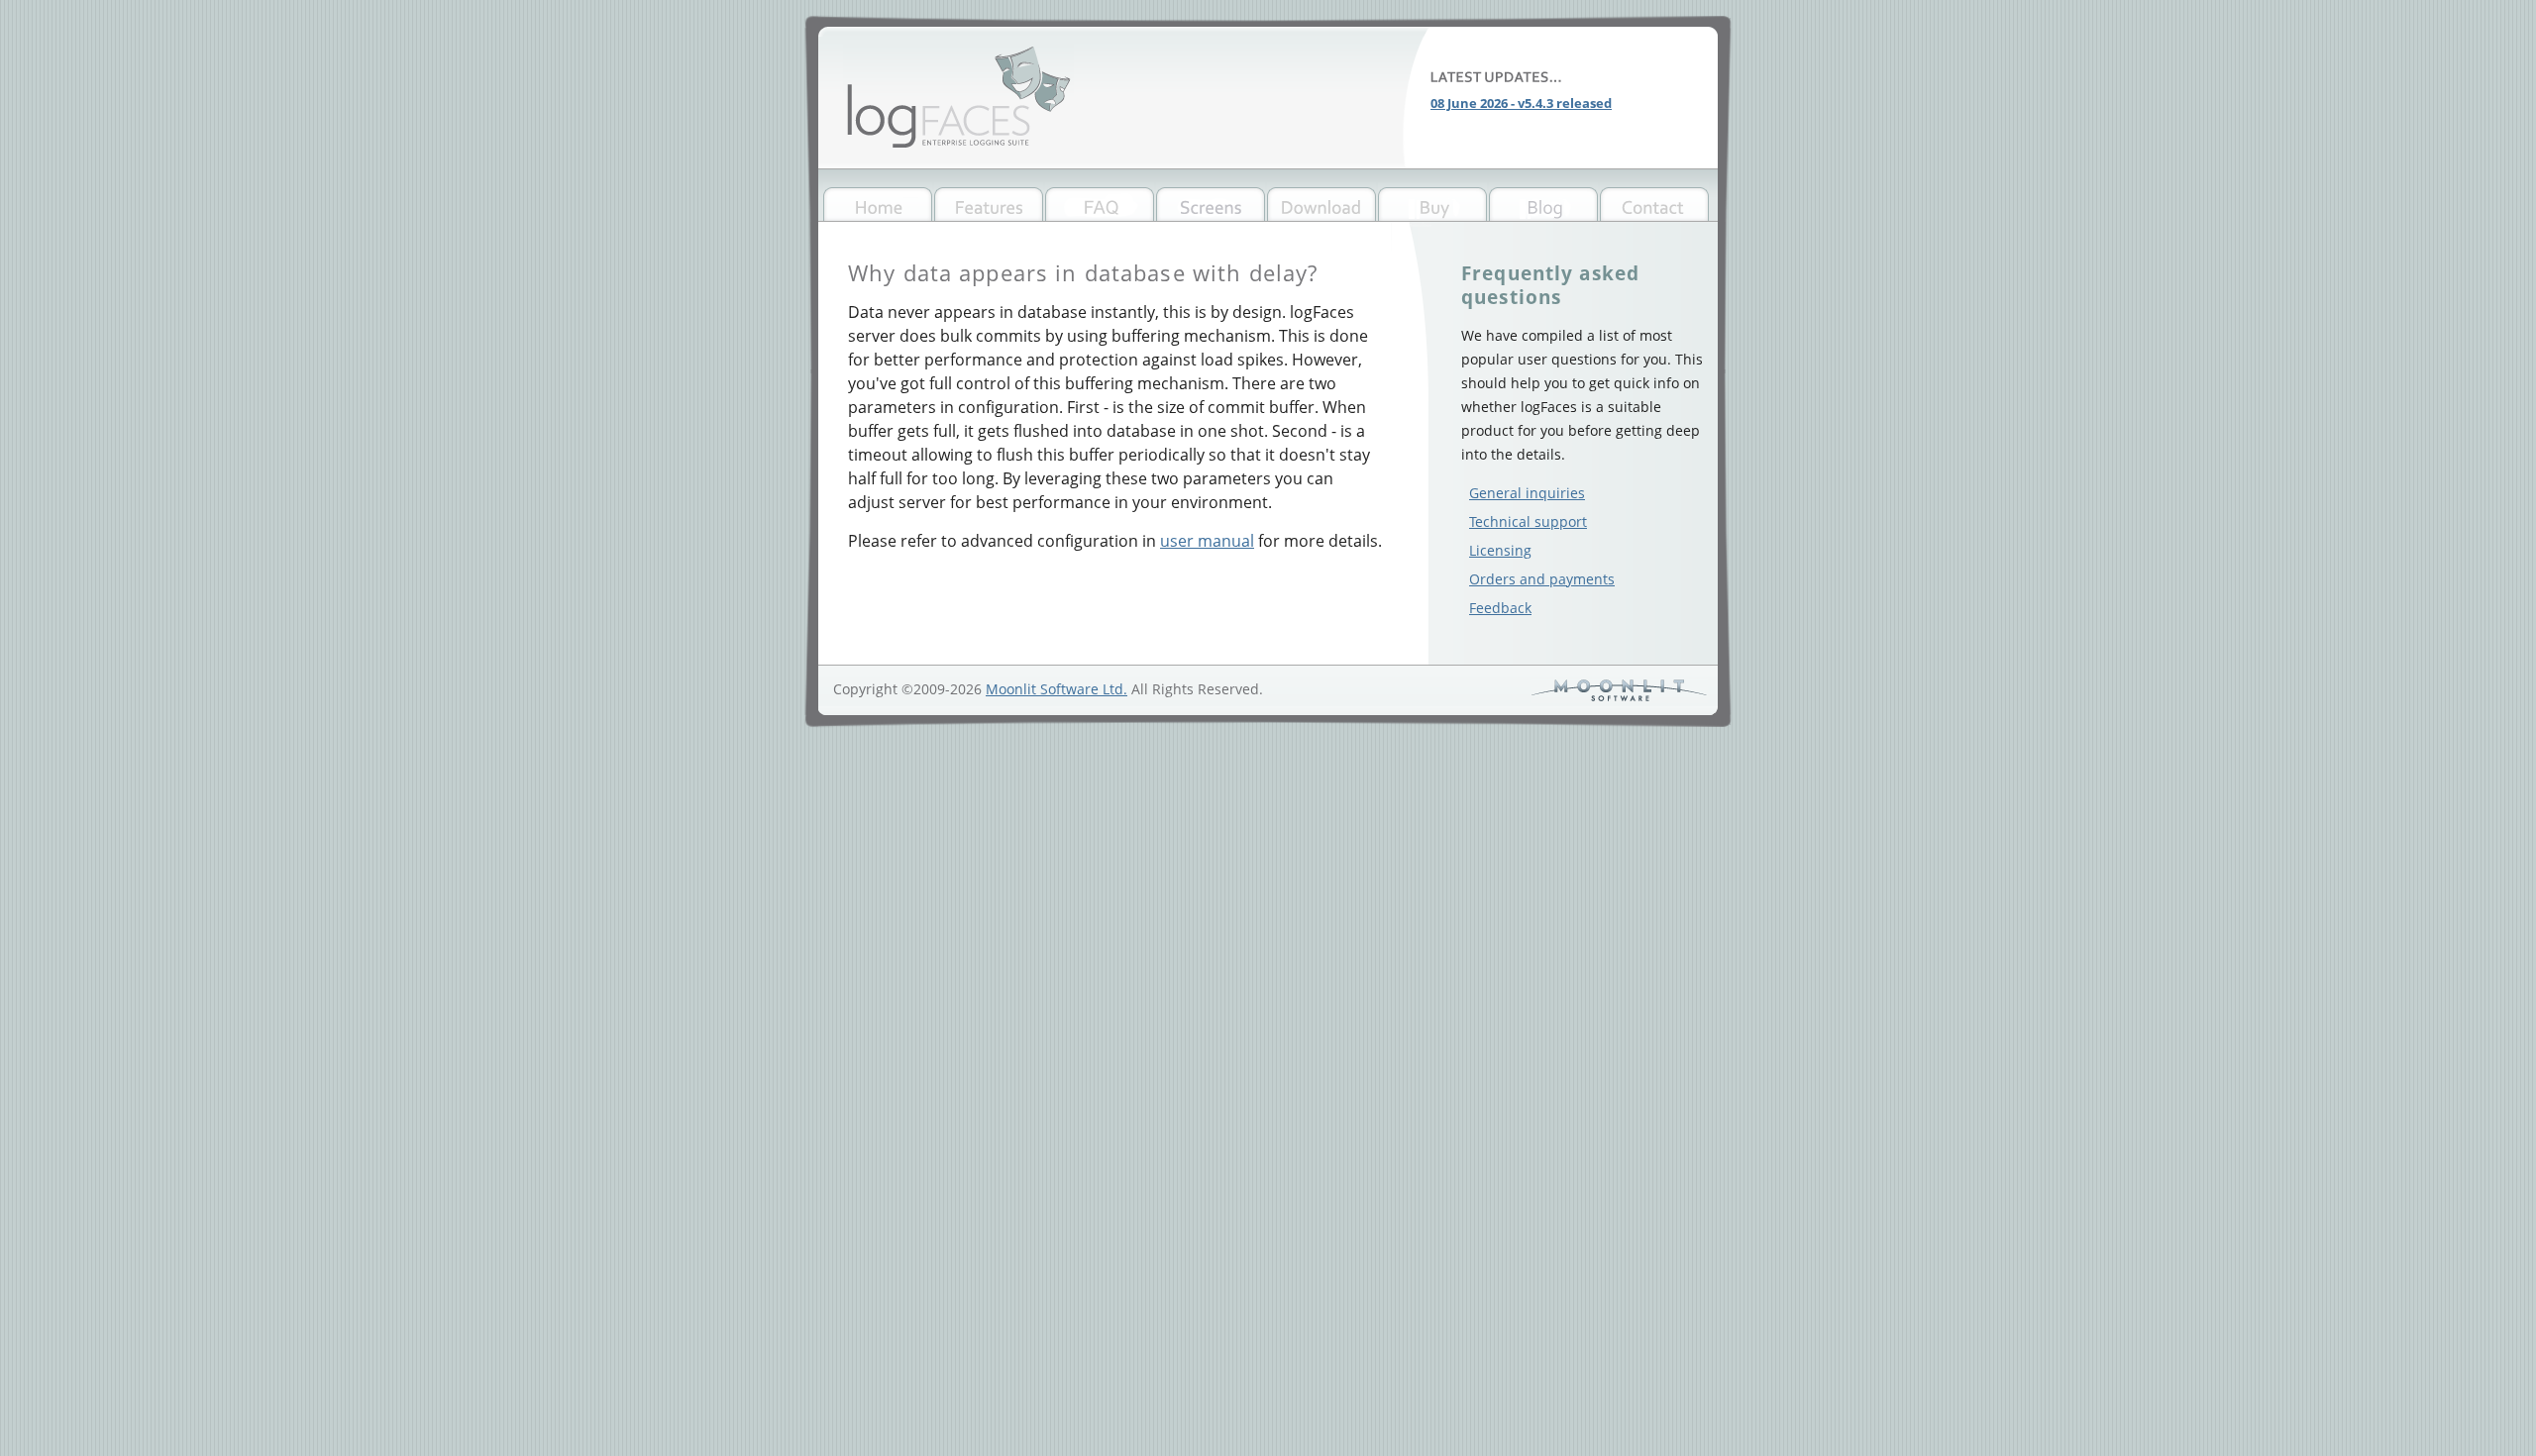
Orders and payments (1542, 579)
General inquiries (1527, 493)
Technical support (1528, 521)
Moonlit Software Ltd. (1057, 689)
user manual (1207, 541)
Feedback (1500, 608)
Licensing (1500, 550)
